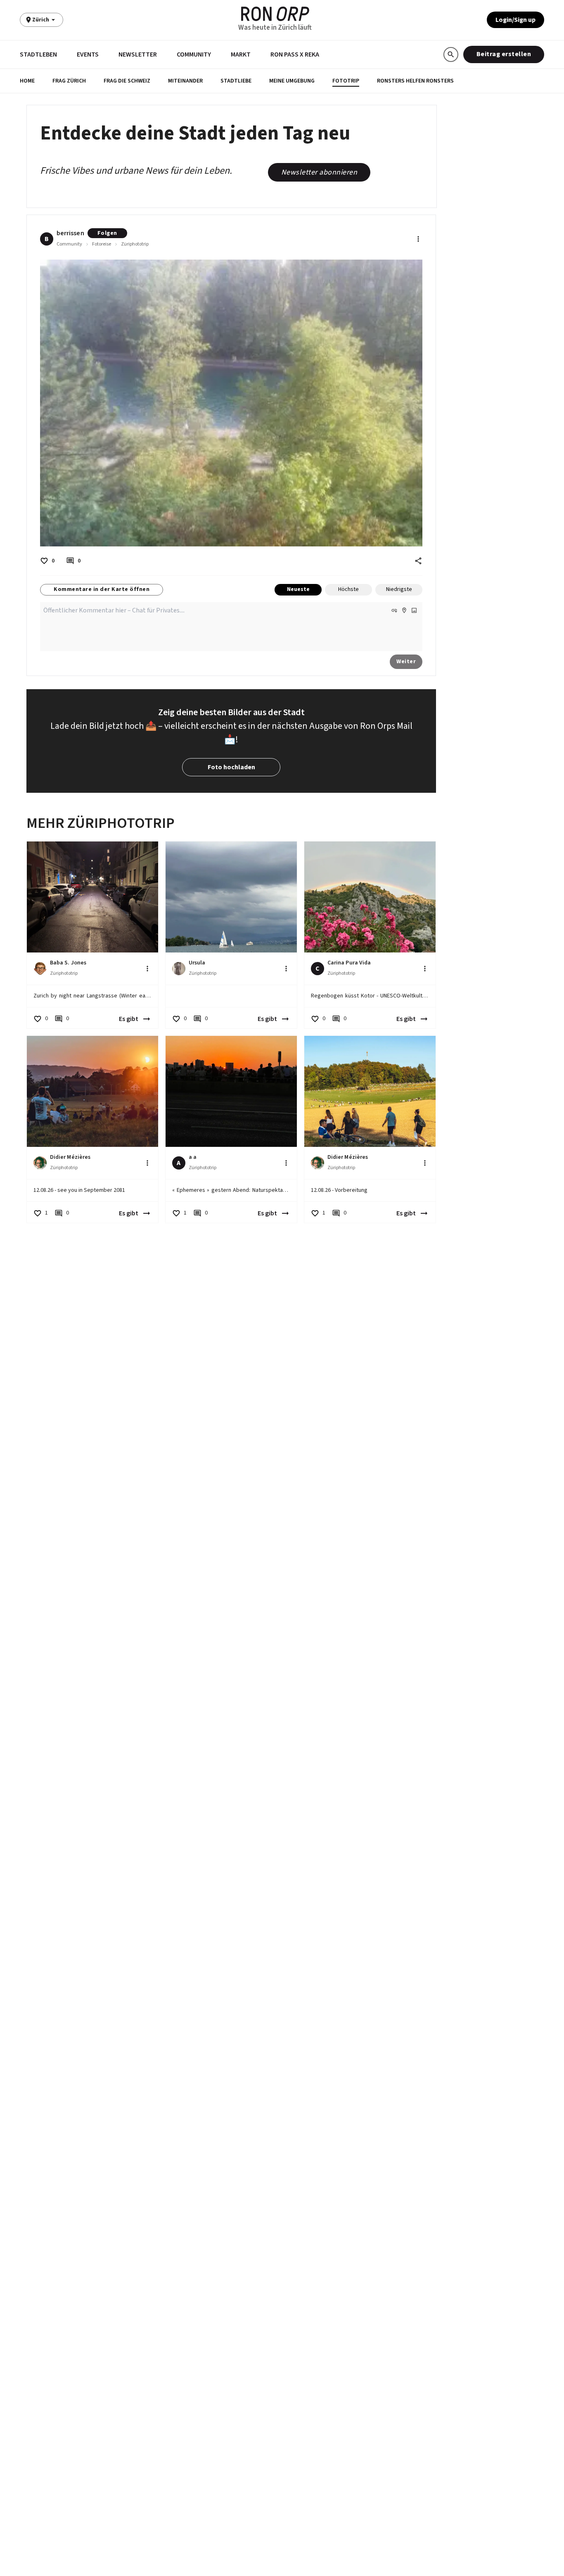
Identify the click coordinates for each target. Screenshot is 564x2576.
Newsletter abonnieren (319, 172)
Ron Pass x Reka (295, 54)
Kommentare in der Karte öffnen (102, 589)
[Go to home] (275, 14)
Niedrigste (399, 589)
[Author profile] (40, 969)
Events (88, 54)
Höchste (348, 589)
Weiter (406, 662)
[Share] (418, 561)
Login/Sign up (515, 20)
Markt (241, 54)
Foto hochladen (231, 767)
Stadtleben (38, 54)
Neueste (298, 589)
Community (194, 54)
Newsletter (138, 54)
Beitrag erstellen (504, 54)
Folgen (107, 233)
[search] (451, 54)
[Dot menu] (418, 239)
